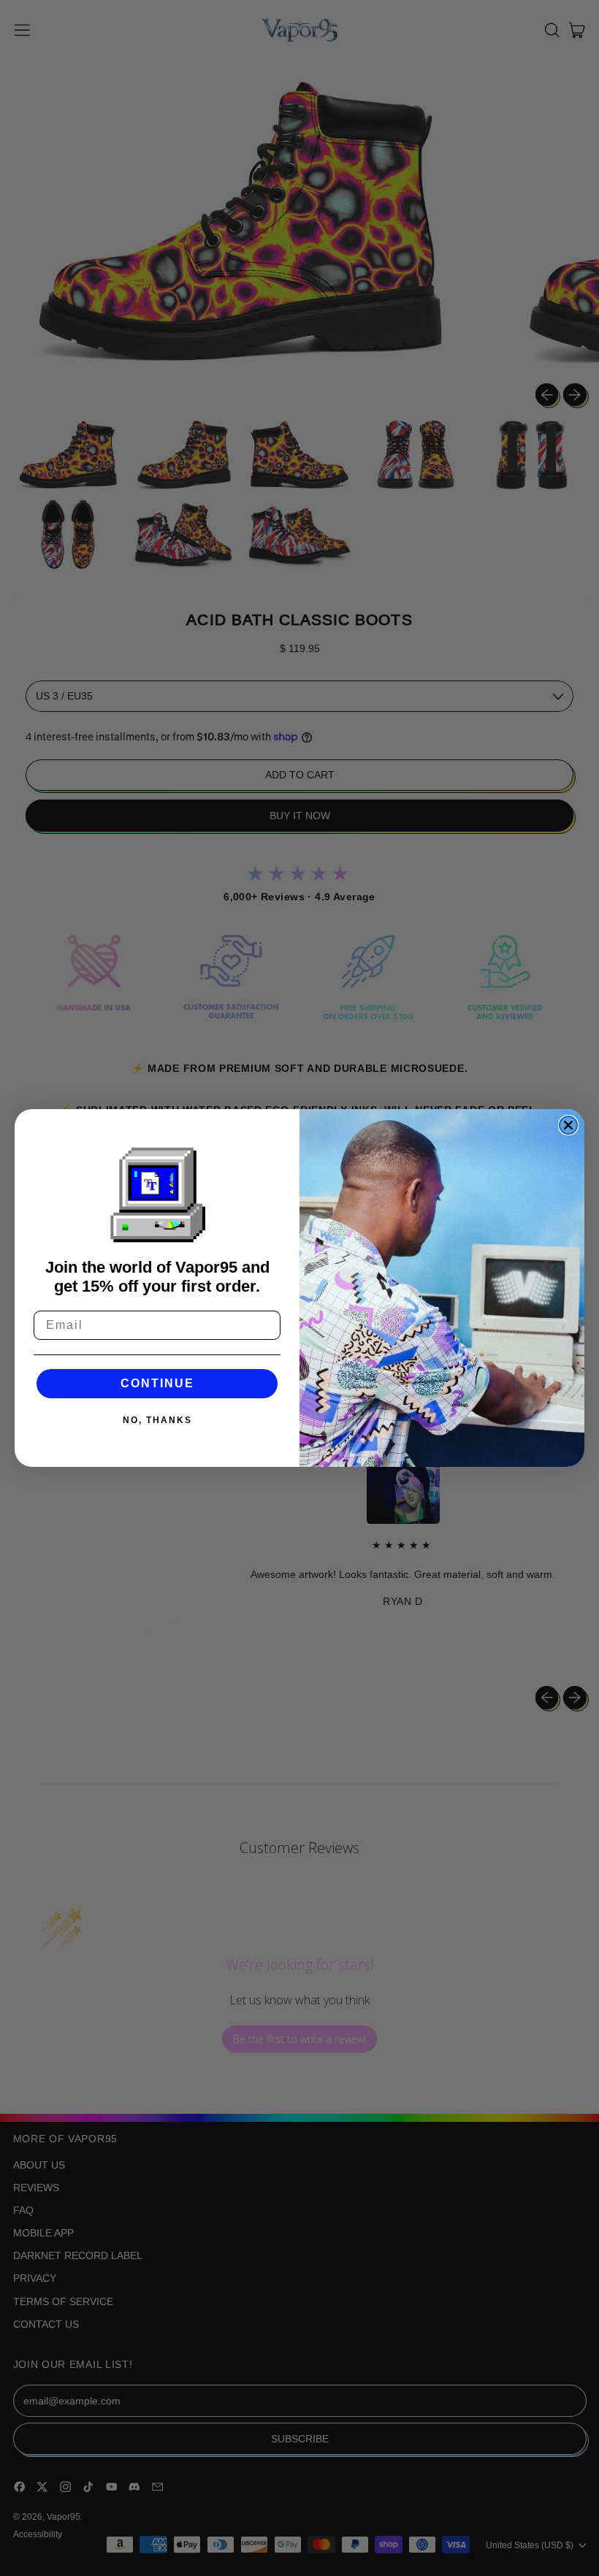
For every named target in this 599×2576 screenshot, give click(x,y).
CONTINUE (157, 1383)
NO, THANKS (157, 1420)
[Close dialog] (568, 1125)
